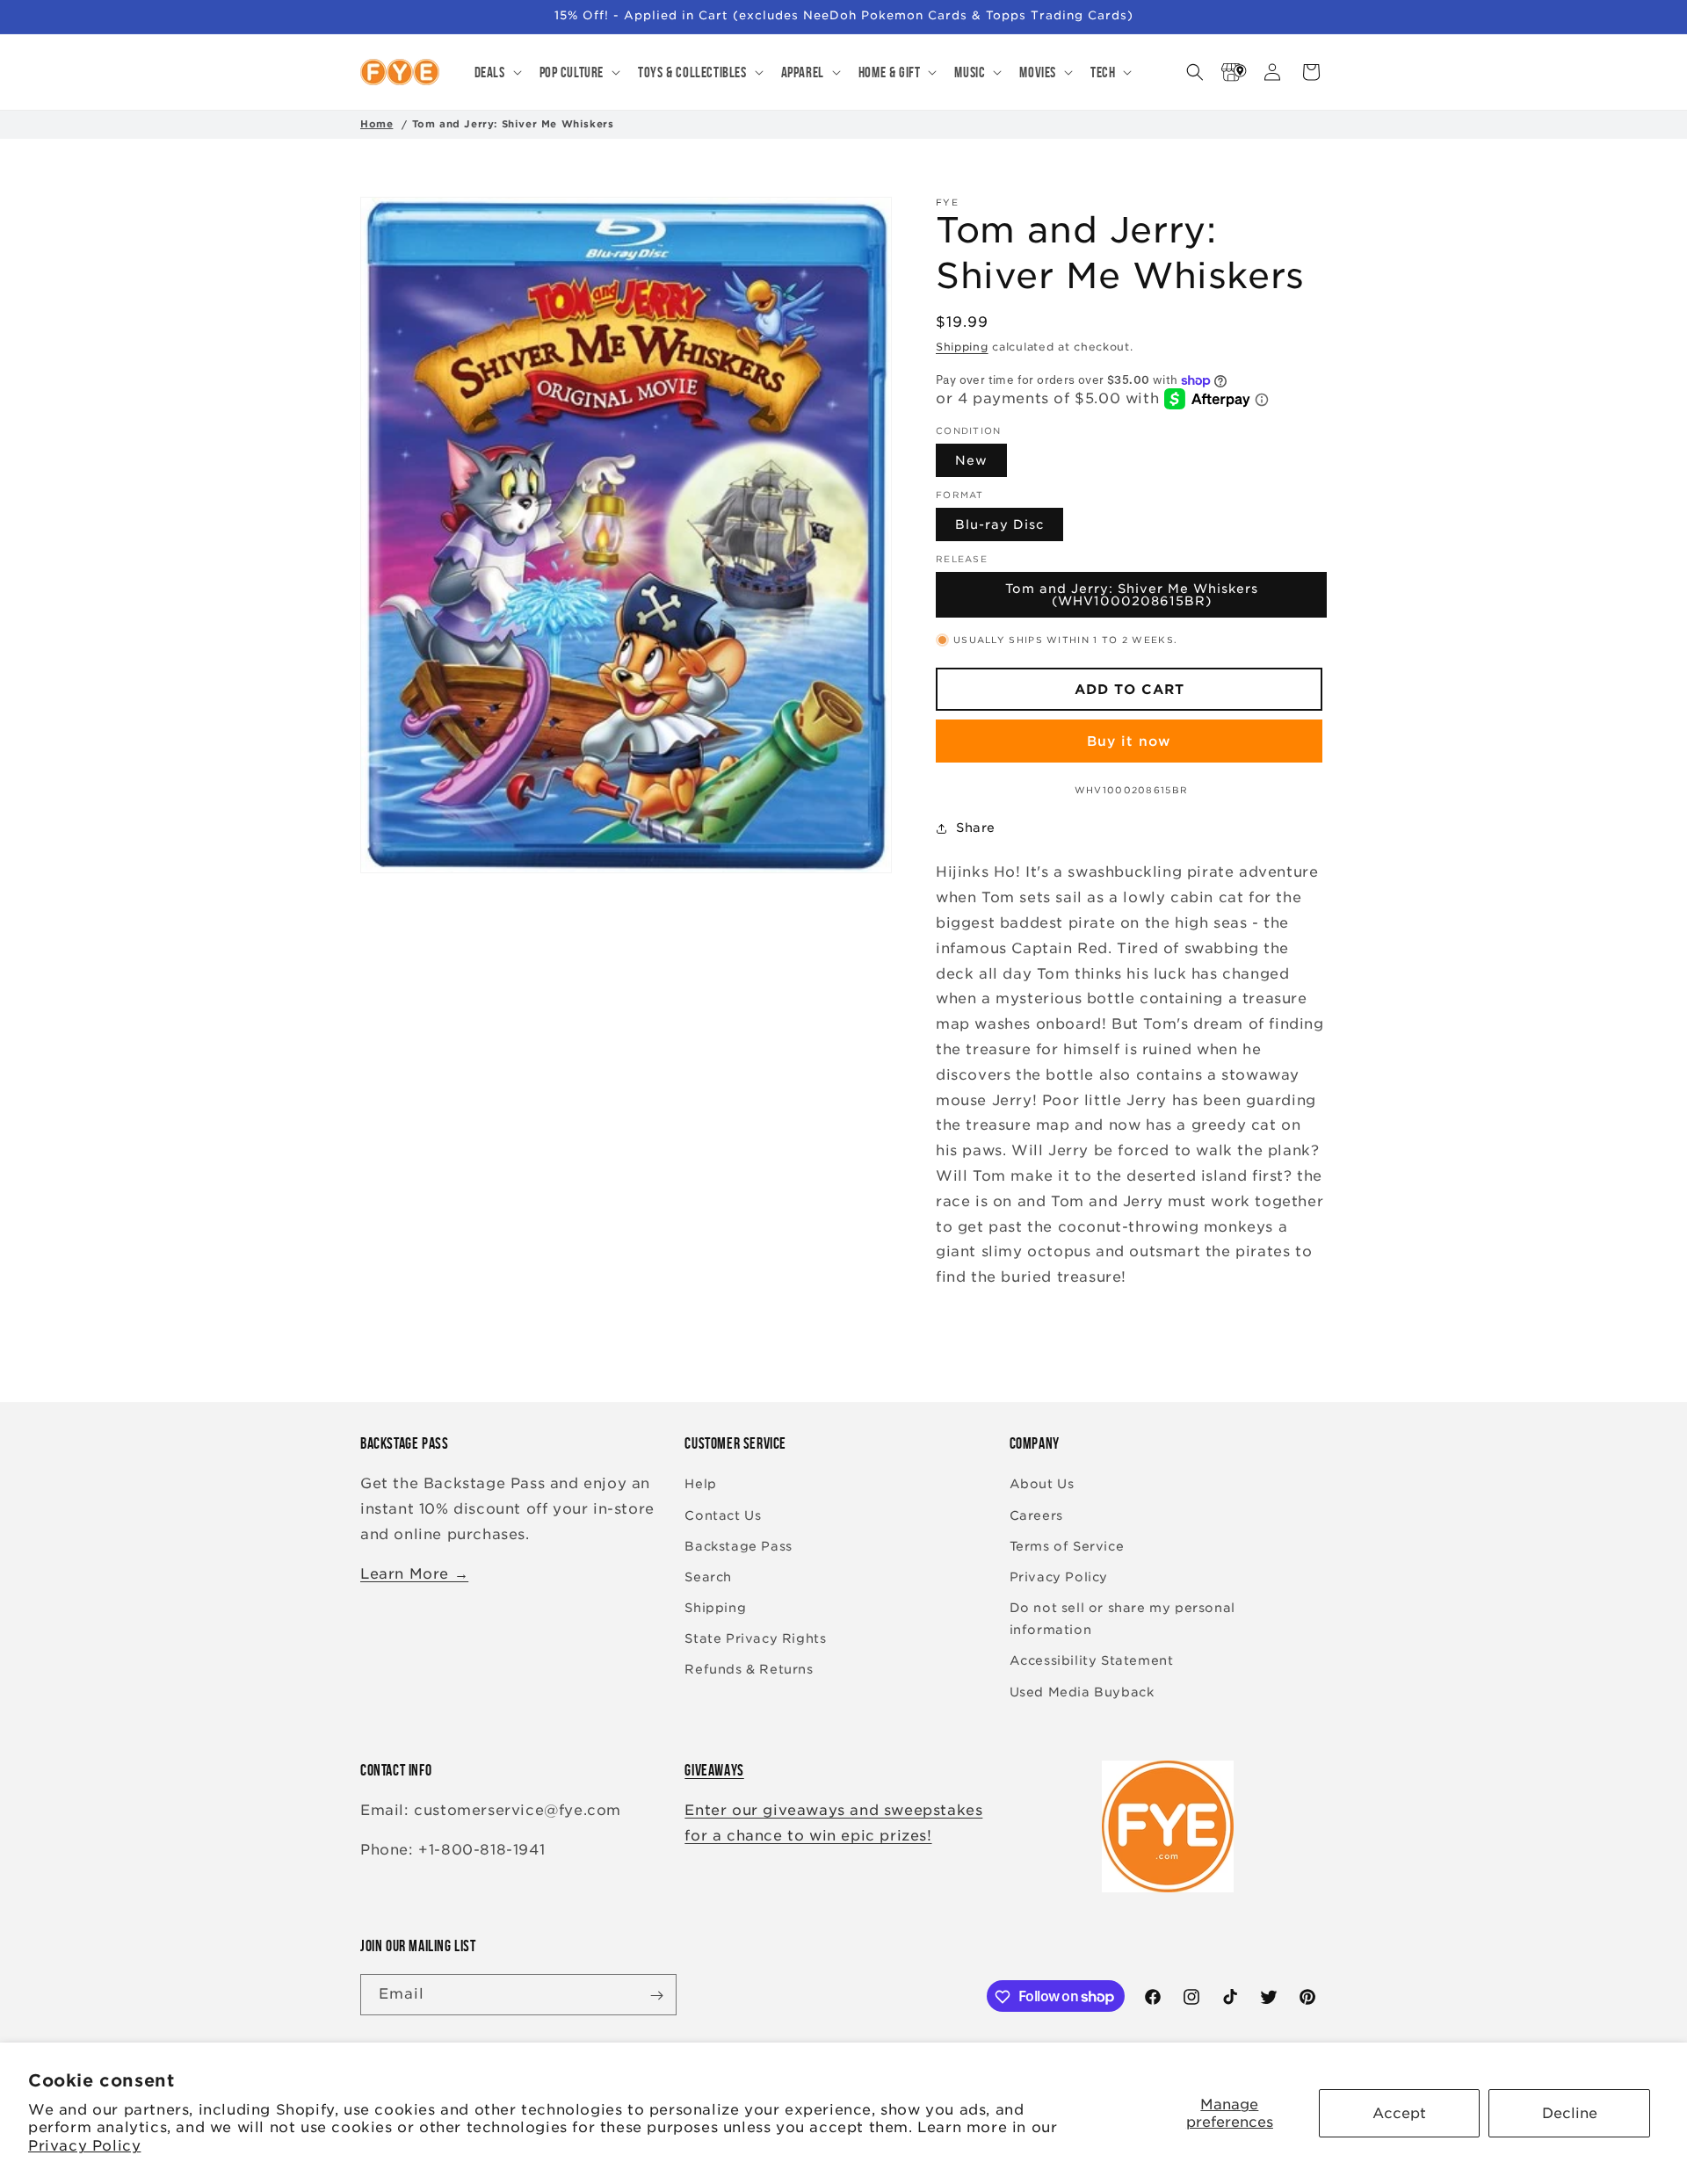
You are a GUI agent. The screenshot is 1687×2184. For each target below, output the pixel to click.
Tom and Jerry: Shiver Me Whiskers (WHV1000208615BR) (1132, 596)
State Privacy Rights (755, 1639)
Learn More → (414, 1574)
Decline (1570, 2113)
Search (708, 1577)
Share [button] (976, 828)
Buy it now (1129, 741)
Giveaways (714, 1770)
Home (376, 124)
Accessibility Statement (1092, 1661)
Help (700, 1485)
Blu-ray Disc (999, 525)
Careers (1036, 1515)
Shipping (962, 347)
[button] (496, 72)
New (971, 461)
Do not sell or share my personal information (1122, 1619)
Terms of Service (1067, 1546)
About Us (1042, 1485)
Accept (1399, 2113)
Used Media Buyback (1082, 1692)
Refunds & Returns (749, 1670)
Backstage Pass (738, 1546)
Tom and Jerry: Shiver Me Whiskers (513, 124)
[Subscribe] (656, 1996)
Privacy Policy (84, 2146)
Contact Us (723, 1515)
